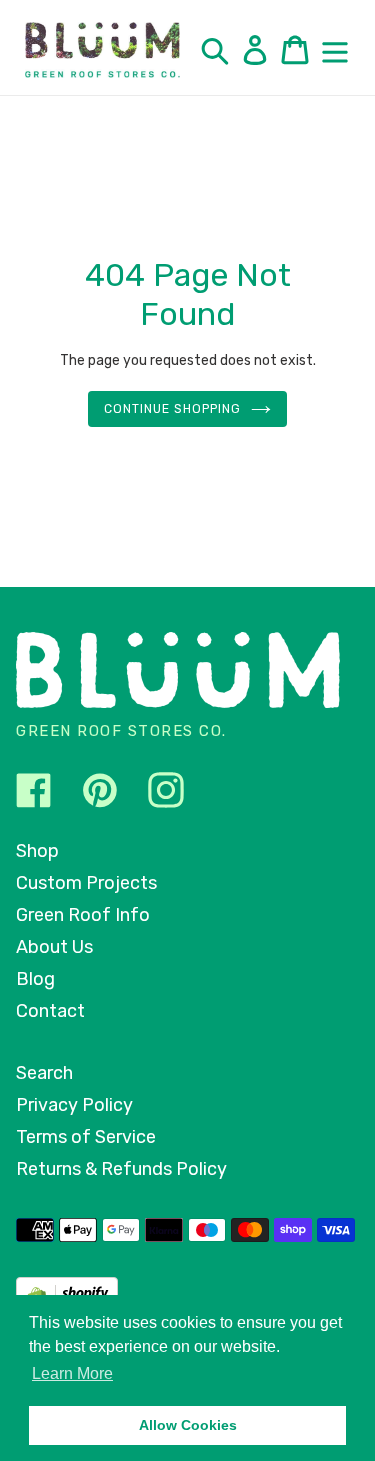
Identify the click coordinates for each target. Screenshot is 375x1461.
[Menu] (335, 50)
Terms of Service (86, 1137)
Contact (50, 1011)
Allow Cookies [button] (188, 1425)
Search (44, 1073)
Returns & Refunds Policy (121, 1169)
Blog (35, 979)
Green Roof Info (83, 915)
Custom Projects (86, 883)
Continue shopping (172, 409)
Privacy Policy (74, 1105)
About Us (54, 947)
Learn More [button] (72, 1373)
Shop (37, 851)
